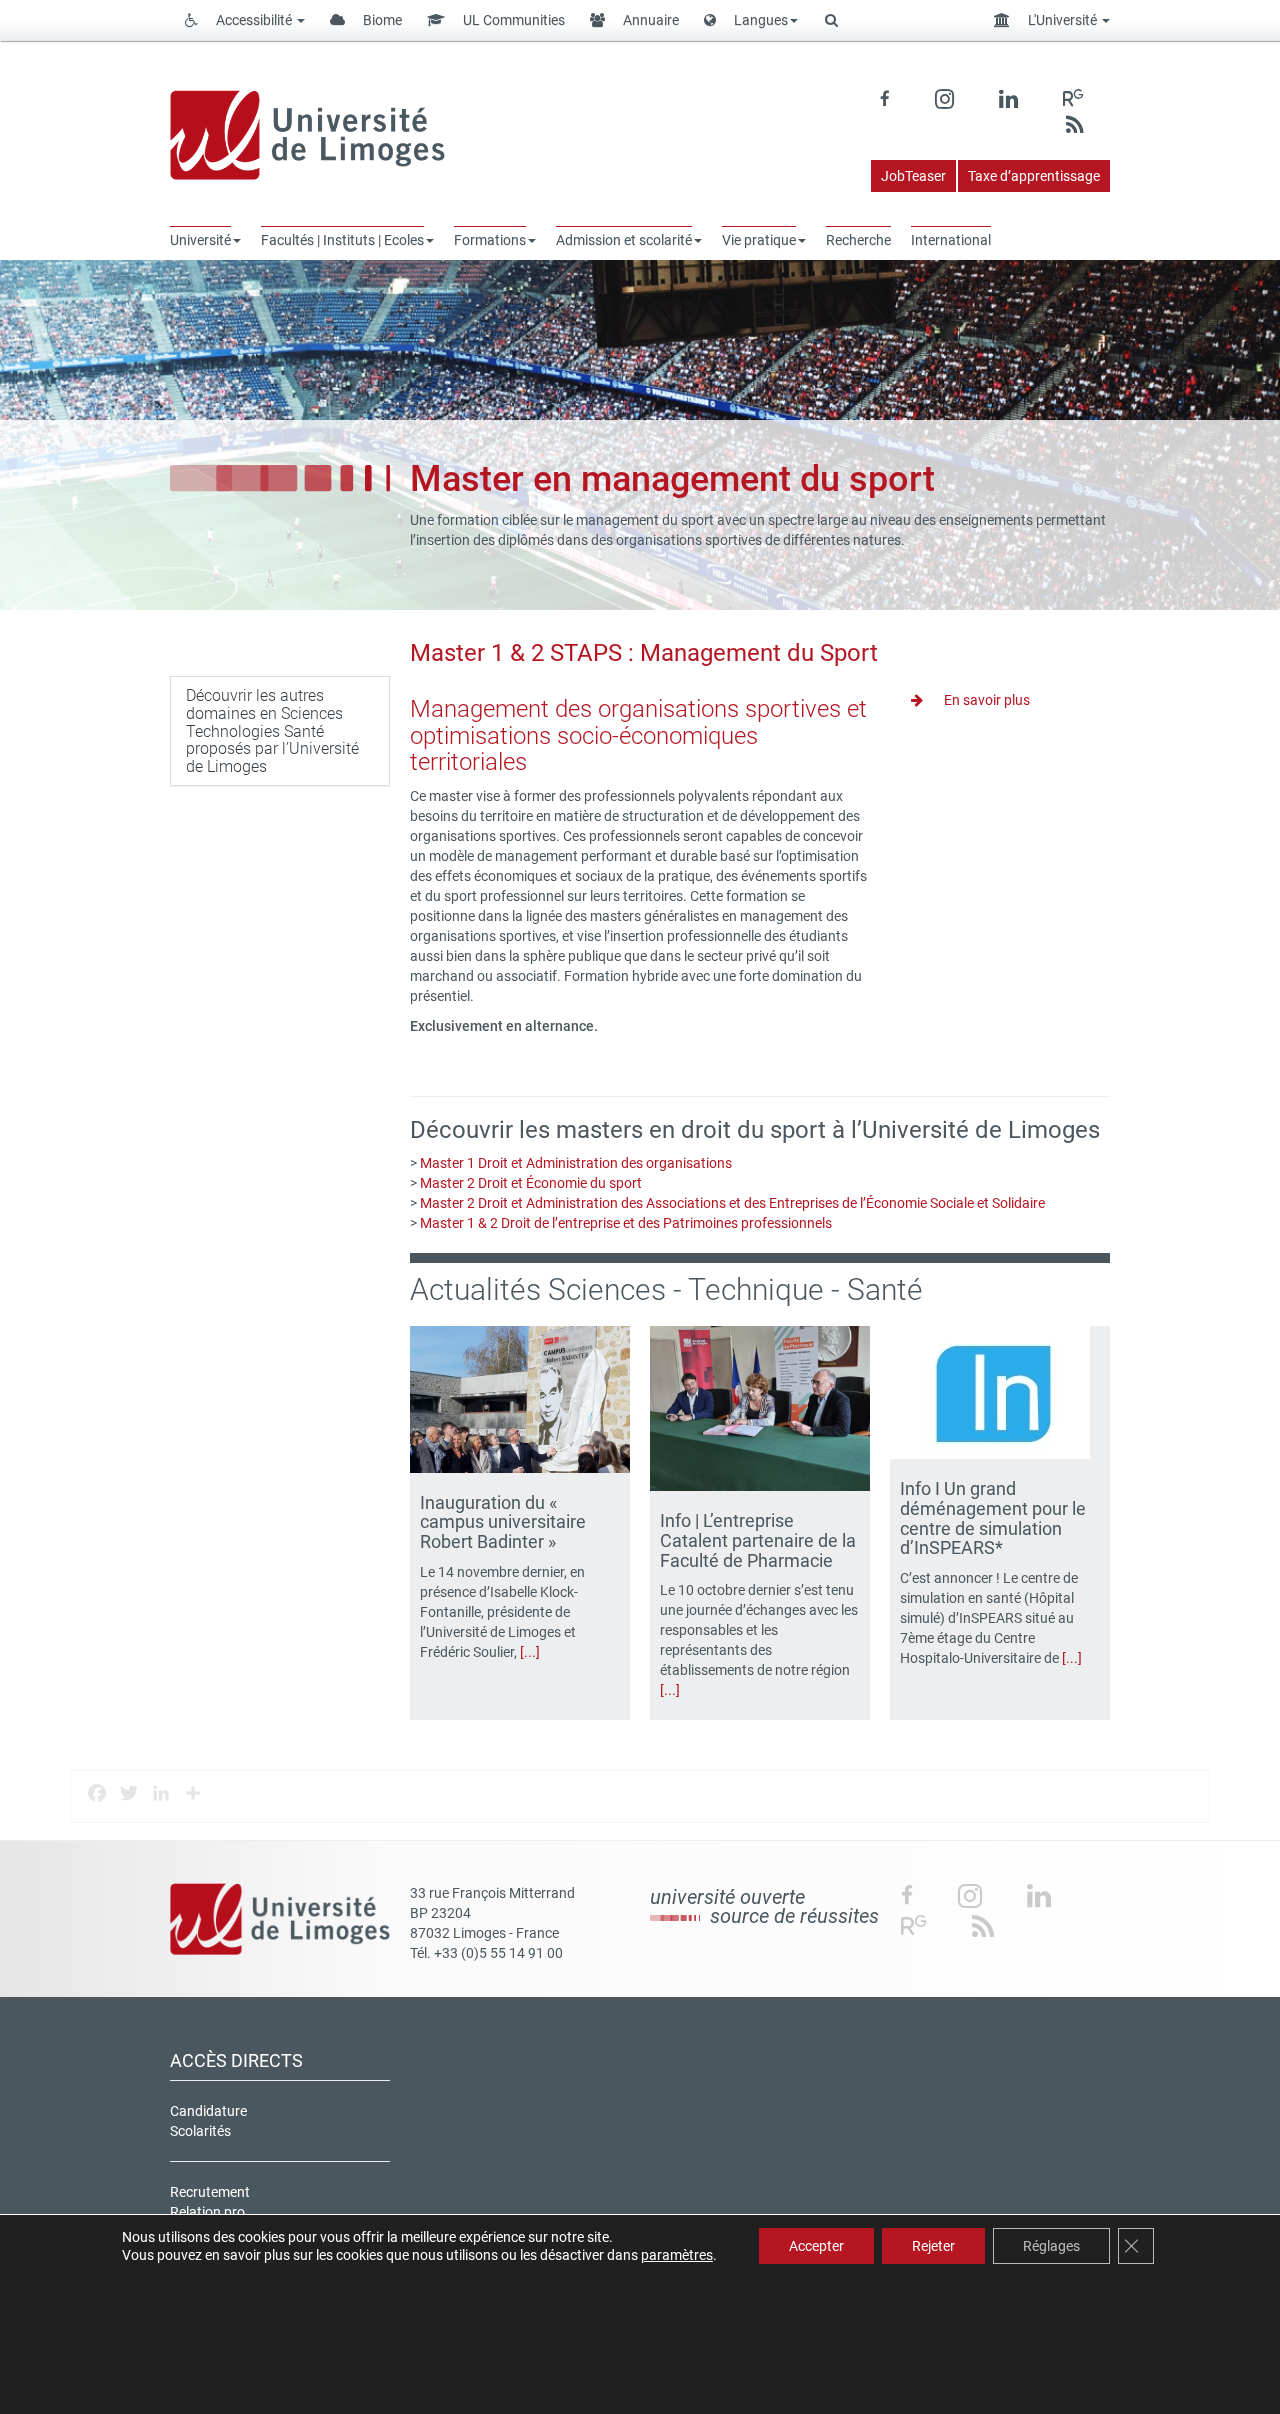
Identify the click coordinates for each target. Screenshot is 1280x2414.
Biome (381, 20)
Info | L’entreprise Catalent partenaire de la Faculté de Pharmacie (758, 1540)
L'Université (1062, 20)
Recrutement (210, 2192)
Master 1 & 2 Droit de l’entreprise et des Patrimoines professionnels (626, 1223)
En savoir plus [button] (985, 700)
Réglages (1051, 2246)
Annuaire (649, 20)
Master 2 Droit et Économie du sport (531, 1183)
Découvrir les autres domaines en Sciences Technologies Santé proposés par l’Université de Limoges (272, 730)
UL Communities (512, 20)
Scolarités (200, 2131)
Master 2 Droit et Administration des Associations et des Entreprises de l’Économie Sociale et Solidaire (732, 1203)
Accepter (816, 2246)
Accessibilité (254, 20)
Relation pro (207, 2212)
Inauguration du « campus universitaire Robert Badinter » (503, 1522)
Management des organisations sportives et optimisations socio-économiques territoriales (638, 735)
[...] (530, 1652)
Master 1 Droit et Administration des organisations (576, 1163)
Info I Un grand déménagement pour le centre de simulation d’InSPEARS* (993, 1518)
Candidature (208, 2111)
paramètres (677, 2255)
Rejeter (933, 2246)
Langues (759, 20)
